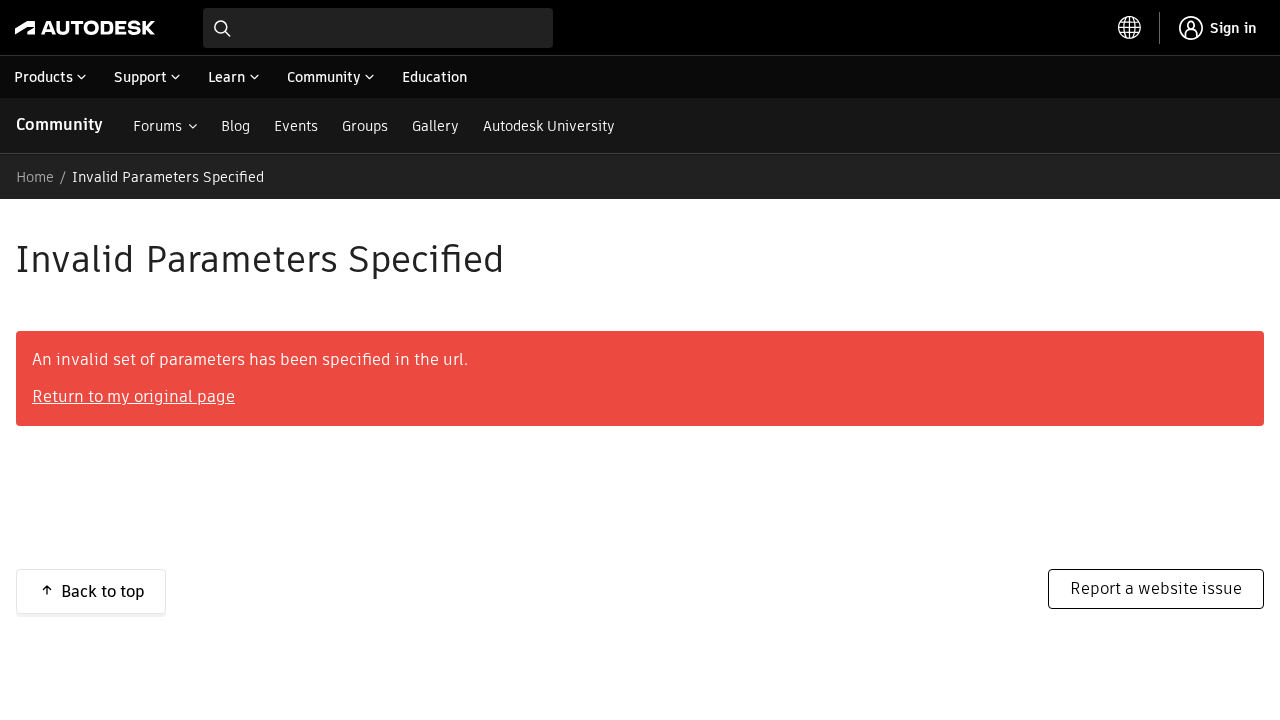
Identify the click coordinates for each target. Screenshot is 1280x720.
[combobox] (378, 28)
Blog (235, 126)
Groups (365, 126)
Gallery (435, 126)
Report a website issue (1156, 588)
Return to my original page (133, 396)
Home (35, 177)
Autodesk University (549, 126)
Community (59, 124)
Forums (157, 126)
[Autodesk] (85, 28)
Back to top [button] (103, 591)
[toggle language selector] (1130, 28)
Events (296, 126)
